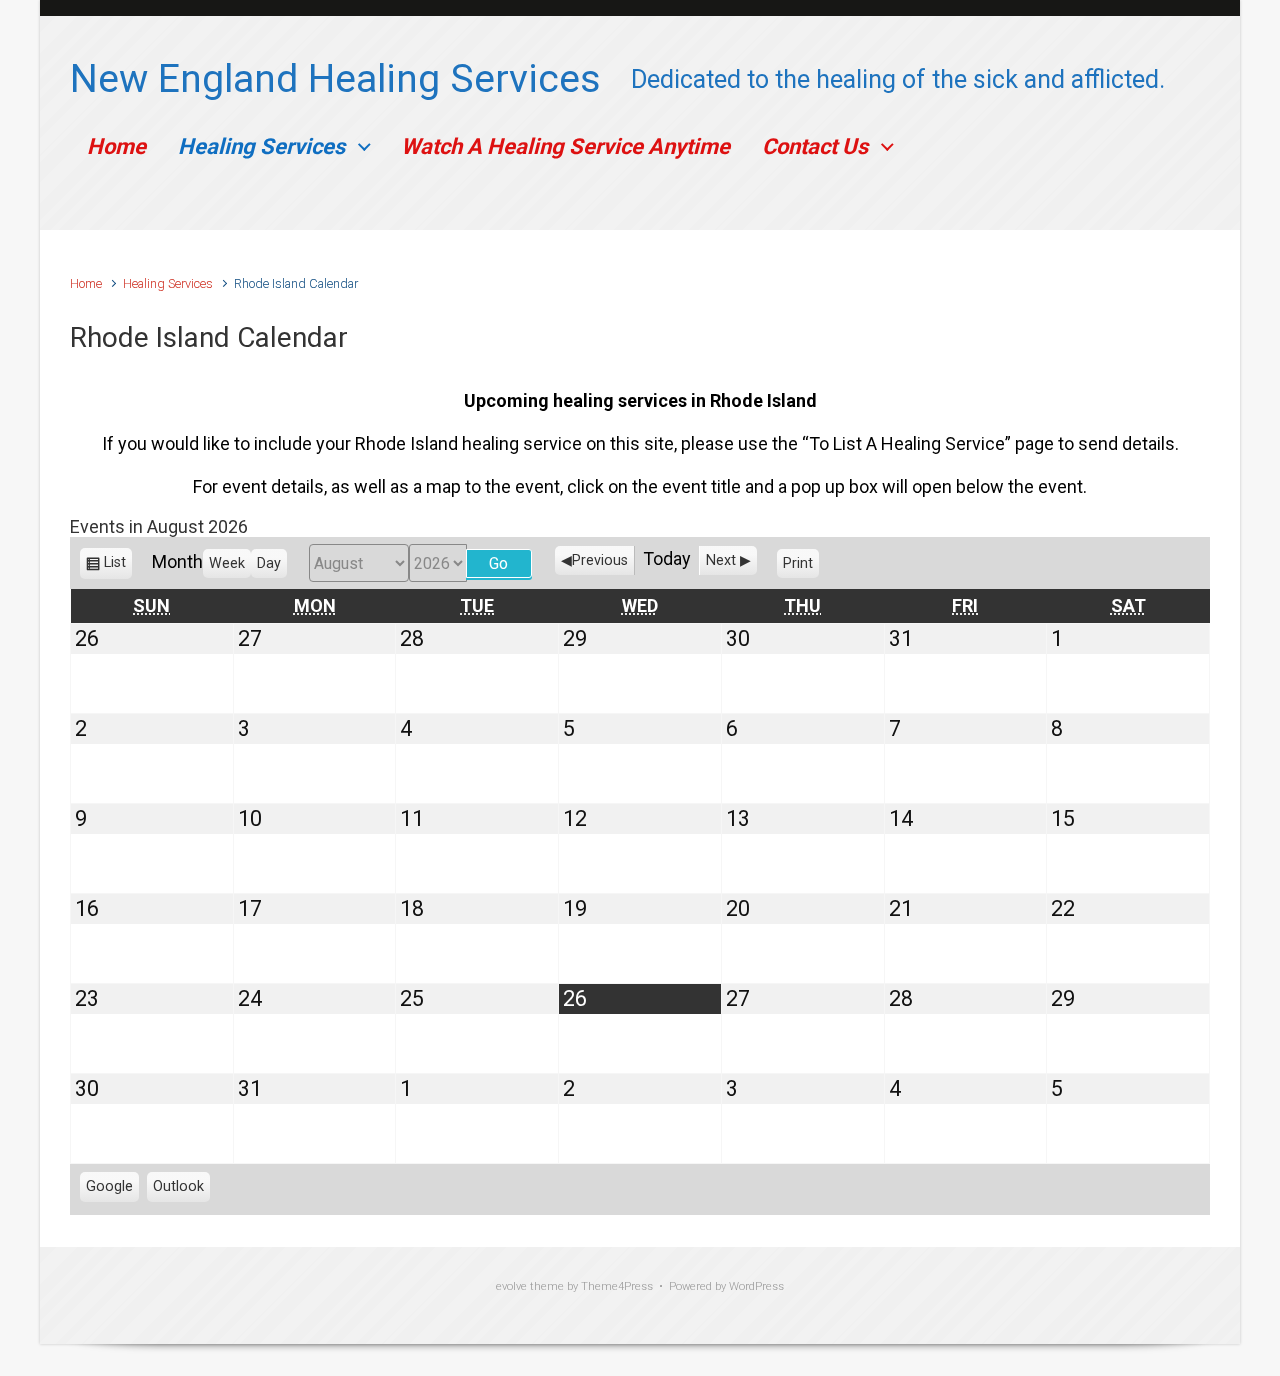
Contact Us (815, 146)
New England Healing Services (335, 79)
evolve (511, 1286)
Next (721, 560)
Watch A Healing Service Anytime (565, 146)
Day (269, 563)
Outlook (178, 1190)
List (115, 567)
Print (801, 567)
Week (227, 563)
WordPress (756, 1286)
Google (109, 1190)
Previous (600, 560)
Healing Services (261, 146)
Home (116, 146)
